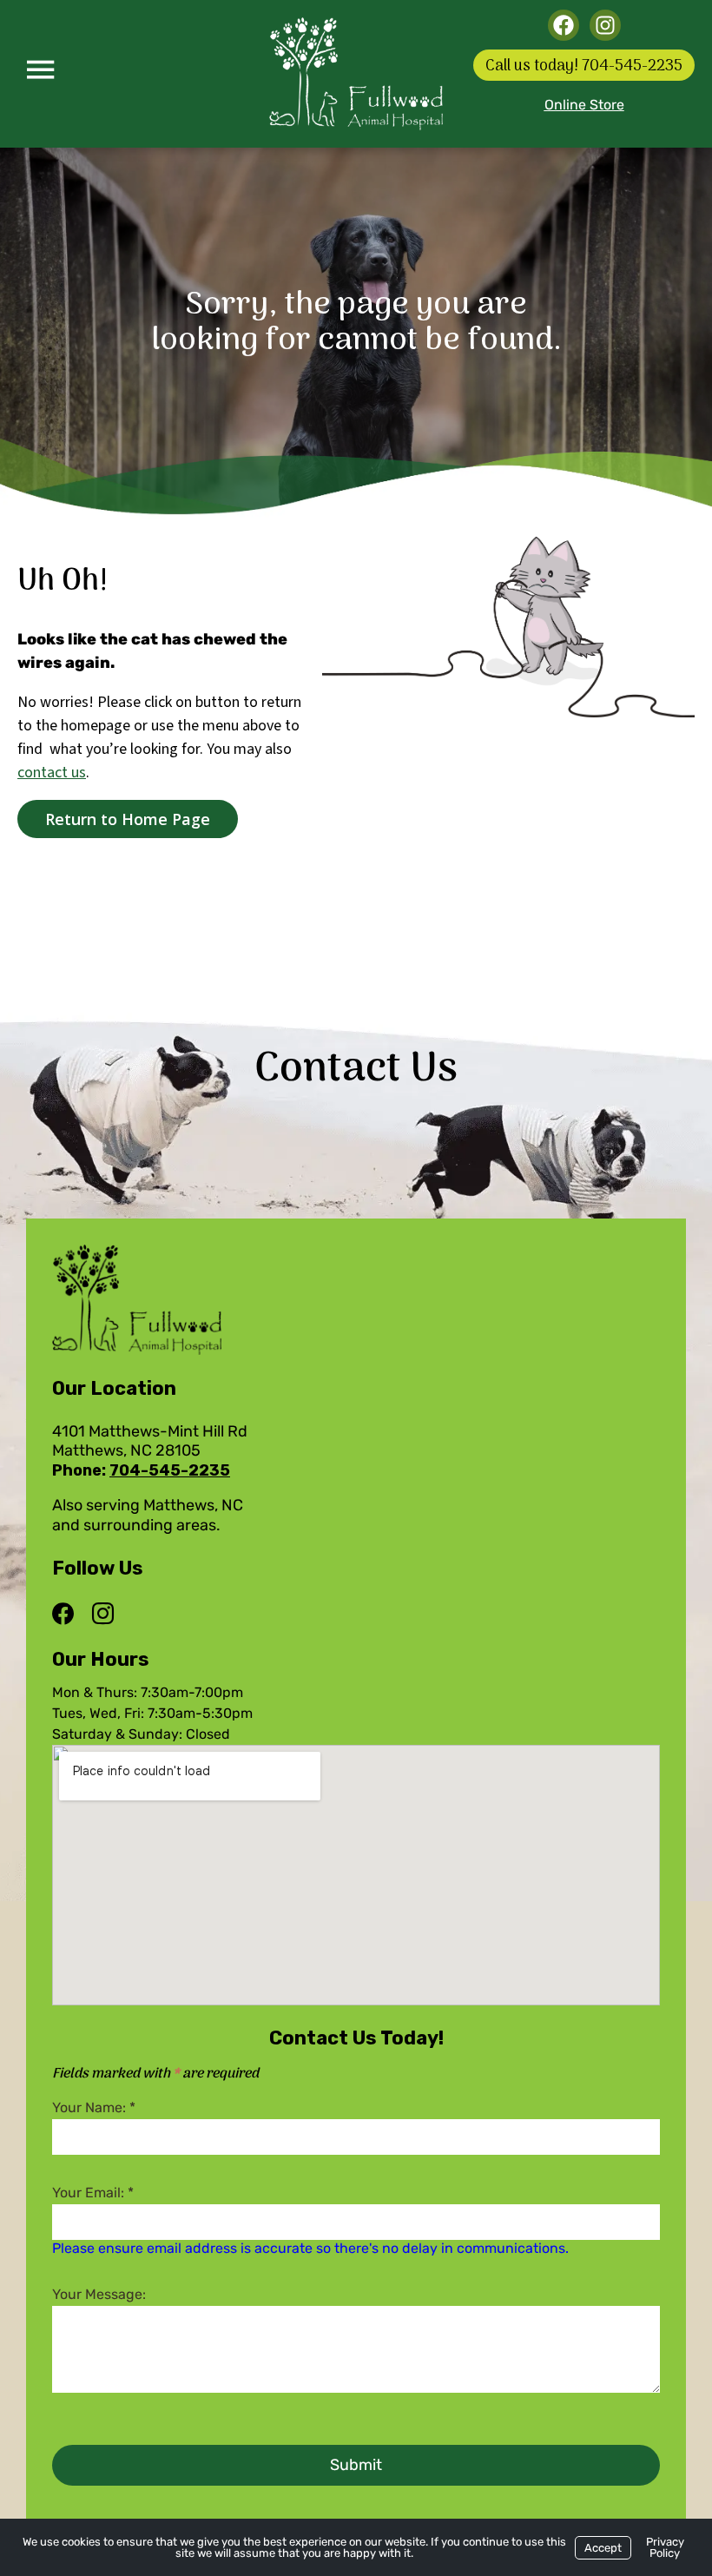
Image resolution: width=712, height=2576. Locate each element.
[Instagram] (102, 1615)
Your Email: (93, 2193)
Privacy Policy (665, 2547)
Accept (603, 2548)
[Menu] (40, 69)
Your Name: (94, 2107)
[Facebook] (67, 1615)
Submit (356, 2465)
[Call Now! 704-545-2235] (584, 65)
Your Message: (99, 2294)
